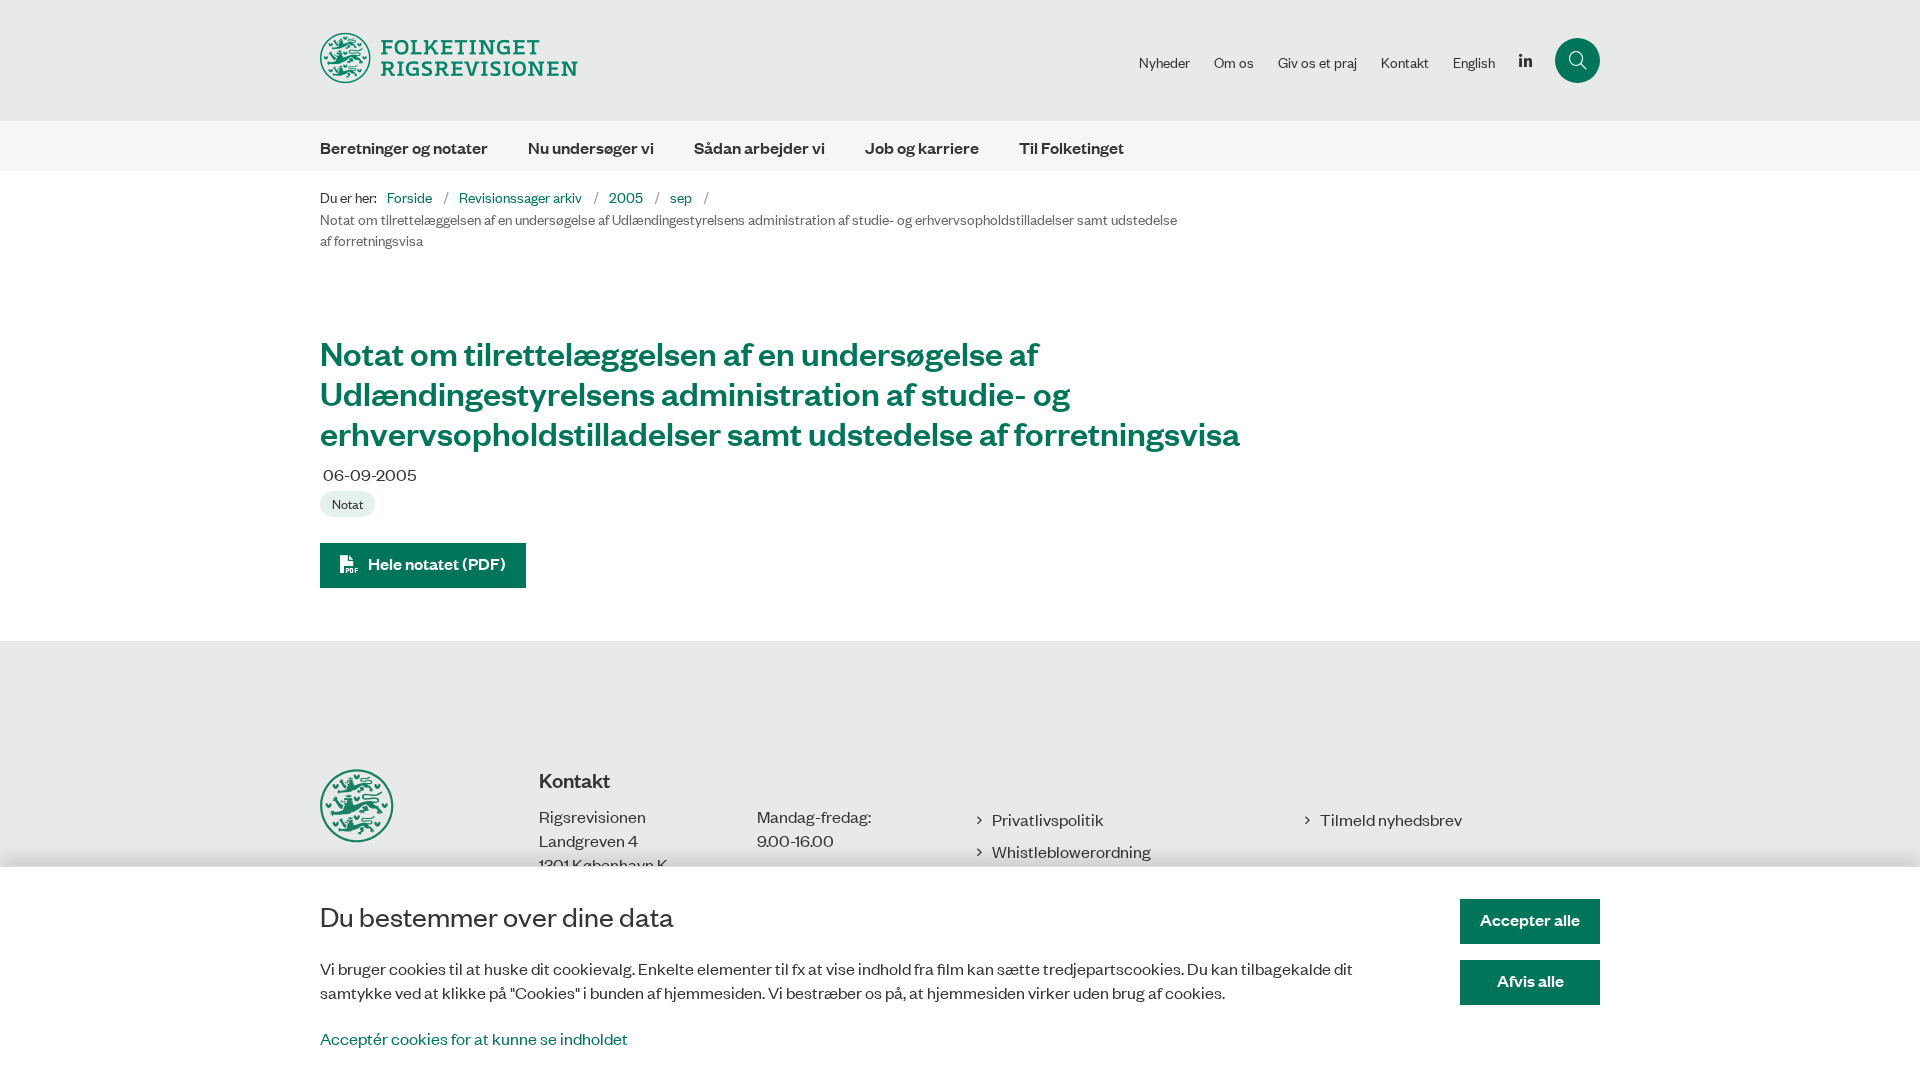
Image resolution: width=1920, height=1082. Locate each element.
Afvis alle (1530, 980)
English (1474, 62)
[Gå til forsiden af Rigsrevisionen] (723, 60)
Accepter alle (1530, 919)
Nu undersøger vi (591, 147)
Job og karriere (922, 147)
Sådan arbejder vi (759, 147)
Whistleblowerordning (1071, 851)
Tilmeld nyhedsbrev (1391, 819)
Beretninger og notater (404, 147)
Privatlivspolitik (1048, 819)
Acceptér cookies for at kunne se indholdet (474, 1038)
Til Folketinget (1071, 147)
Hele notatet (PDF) (437, 563)
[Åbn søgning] (1577, 60)
